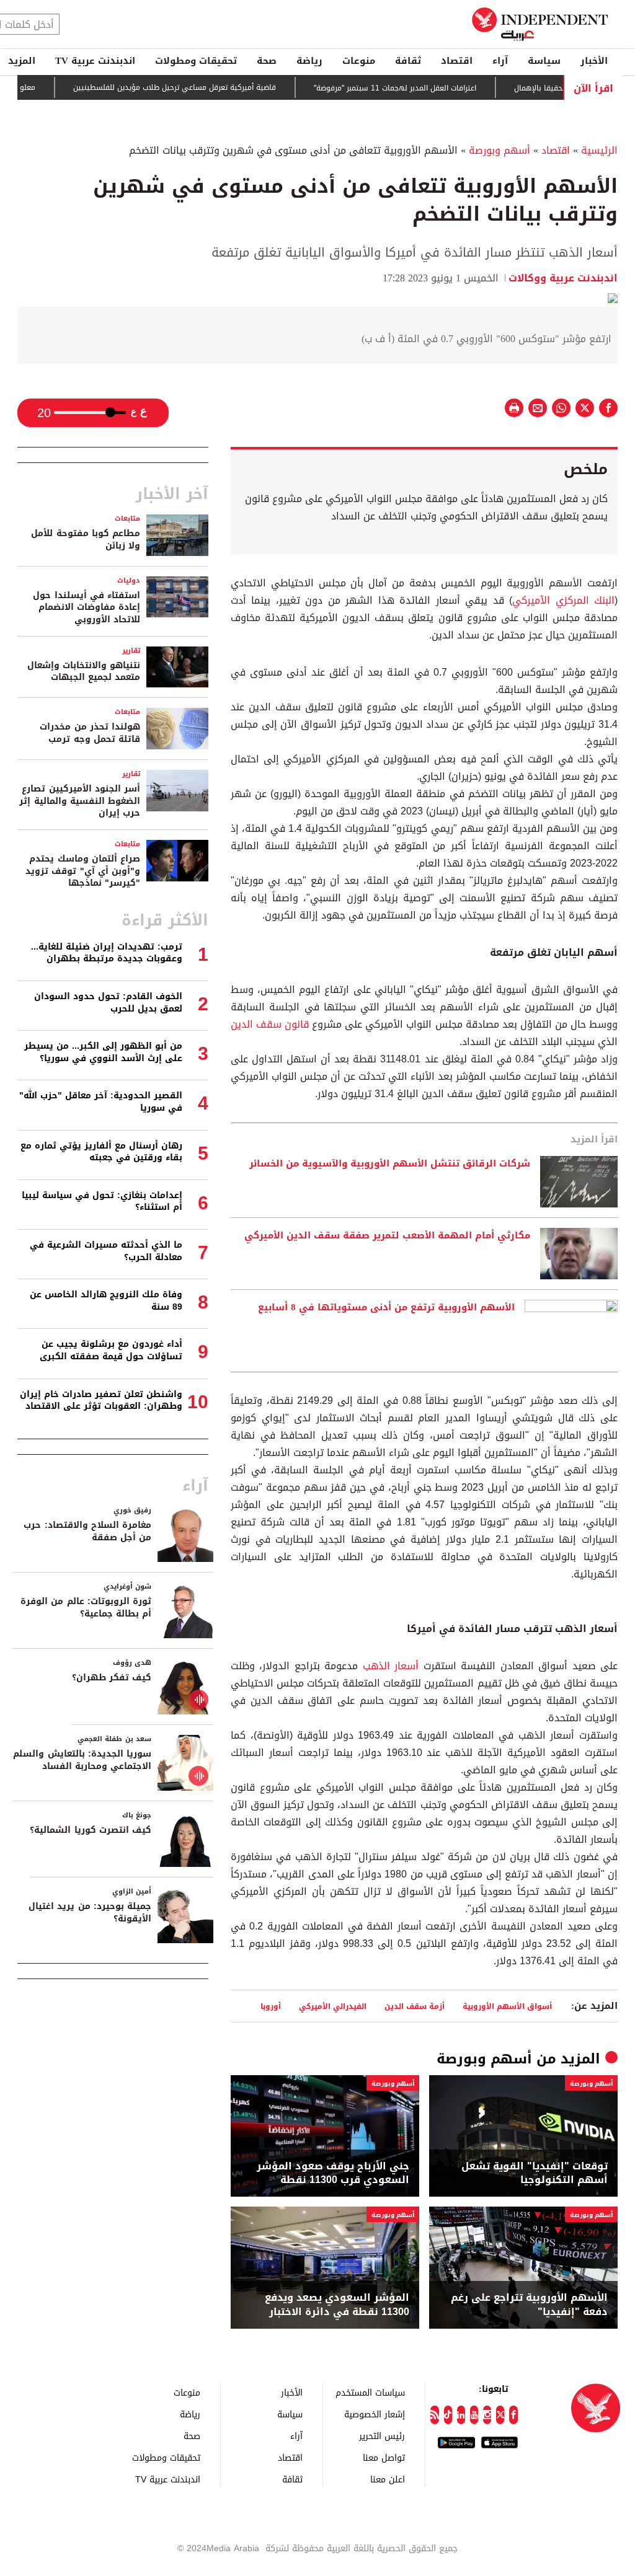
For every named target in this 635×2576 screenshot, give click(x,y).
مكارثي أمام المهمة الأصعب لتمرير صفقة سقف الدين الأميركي (387, 1236)
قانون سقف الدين (270, 1024)
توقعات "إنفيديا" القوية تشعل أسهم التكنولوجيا (535, 2173)
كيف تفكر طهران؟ (112, 1678)
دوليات (129, 580)
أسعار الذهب (393, 1666)
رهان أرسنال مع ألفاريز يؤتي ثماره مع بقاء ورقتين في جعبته (101, 1152)
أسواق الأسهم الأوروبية (507, 2006)
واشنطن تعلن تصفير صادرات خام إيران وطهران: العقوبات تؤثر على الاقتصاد (101, 1400)
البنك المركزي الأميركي (563, 600)
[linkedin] (461, 2415)
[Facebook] (513, 2415)
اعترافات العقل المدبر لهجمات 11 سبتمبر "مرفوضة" (429, 88)
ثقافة (408, 61)
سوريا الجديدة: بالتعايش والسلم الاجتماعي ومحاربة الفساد (82, 1760)
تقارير (131, 651)
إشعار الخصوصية (375, 2414)
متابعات (127, 518)
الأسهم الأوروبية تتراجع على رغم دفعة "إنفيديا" (529, 2305)
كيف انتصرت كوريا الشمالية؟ (91, 1830)
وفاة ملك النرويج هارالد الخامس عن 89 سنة (106, 1301)
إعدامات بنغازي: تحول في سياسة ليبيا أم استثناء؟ (102, 1202)
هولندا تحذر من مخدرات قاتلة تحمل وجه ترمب (90, 733)
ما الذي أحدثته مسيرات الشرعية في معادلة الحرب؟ (106, 1251)
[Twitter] (500, 2415)
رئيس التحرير (382, 2436)
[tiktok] (448, 2415)
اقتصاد (457, 61)
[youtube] (474, 2415)
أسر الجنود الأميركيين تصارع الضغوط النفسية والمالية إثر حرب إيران (80, 801)
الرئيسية (599, 150)
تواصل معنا (384, 2457)
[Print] (514, 408)
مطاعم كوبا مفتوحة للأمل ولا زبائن (86, 540)
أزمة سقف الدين (415, 2006)
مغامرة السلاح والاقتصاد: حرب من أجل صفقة (87, 1531)
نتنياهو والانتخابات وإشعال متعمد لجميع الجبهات (84, 672)
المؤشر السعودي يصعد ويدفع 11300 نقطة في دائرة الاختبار (337, 2305)
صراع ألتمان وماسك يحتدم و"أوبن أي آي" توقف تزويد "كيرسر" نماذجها (83, 871)
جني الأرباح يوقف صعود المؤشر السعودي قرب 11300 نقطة (333, 2173)
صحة (267, 61)
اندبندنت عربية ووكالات (563, 278)
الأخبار (594, 61)
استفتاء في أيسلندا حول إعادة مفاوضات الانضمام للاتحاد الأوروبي (87, 607)
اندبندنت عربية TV (95, 61)
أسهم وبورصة (500, 150)
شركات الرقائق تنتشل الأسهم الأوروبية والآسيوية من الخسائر (390, 1164)
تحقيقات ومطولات (196, 61)
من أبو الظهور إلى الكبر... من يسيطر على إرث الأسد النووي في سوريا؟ (103, 1052)
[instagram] (487, 2415)
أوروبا (271, 2006)
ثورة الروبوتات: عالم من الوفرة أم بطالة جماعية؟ (86, 1608)
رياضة (309, 61)
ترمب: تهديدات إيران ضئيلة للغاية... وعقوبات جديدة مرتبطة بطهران (107, 953)
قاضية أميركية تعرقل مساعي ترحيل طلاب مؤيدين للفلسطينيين (209, 88)
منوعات (359, 61)
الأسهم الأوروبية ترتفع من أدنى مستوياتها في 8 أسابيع (386, 1308)
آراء (500, 61)
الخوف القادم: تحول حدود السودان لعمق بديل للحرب (108, 1003)
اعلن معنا (388, 2479)
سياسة (544, 61)
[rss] (434, 2415)
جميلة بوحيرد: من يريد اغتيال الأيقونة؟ (90, 1912)
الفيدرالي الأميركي (333, 2006)
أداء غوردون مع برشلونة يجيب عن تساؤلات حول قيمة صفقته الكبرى (111, 1350)
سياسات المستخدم (370, 2392)
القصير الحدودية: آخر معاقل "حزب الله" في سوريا (101, 1102)
